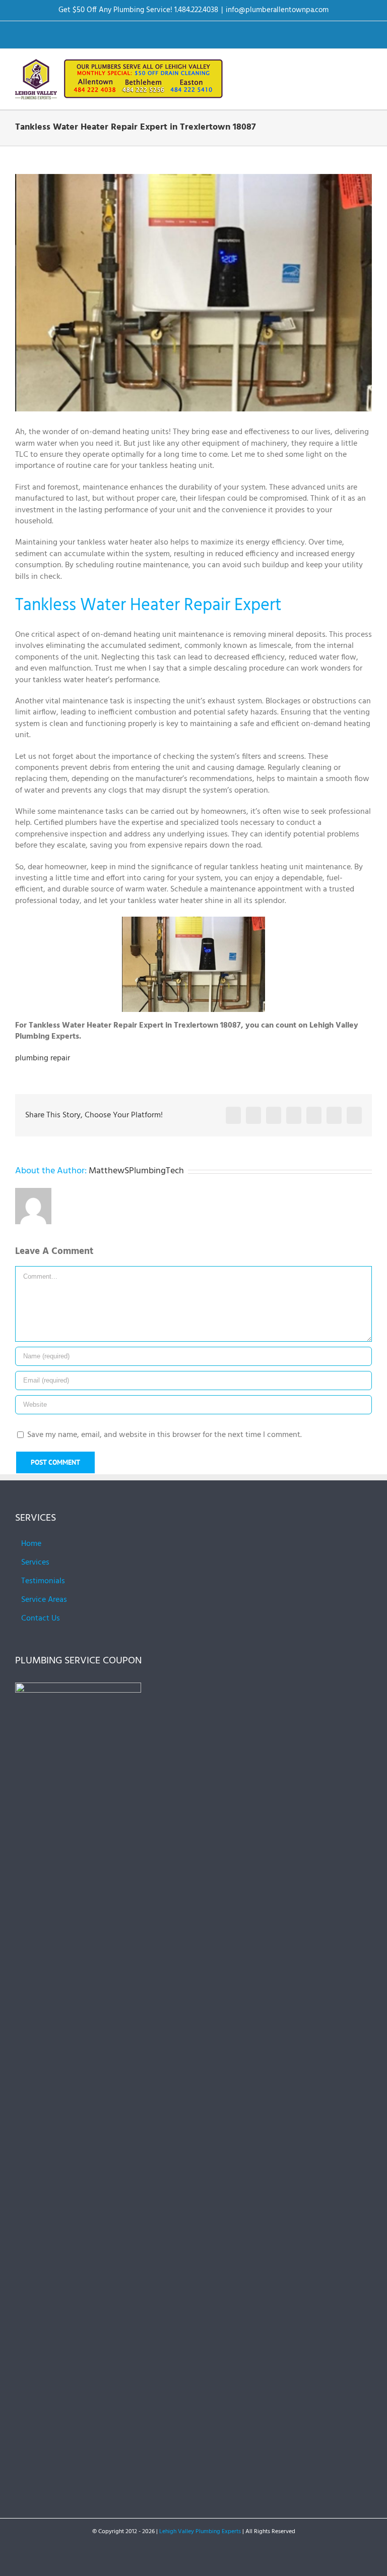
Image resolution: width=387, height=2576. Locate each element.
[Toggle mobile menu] (368, 67)
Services (35, 1563)
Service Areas (44, 1600)
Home (31, 1544)
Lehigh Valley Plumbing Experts (200, 2532)
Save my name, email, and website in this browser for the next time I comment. (165, 1435)
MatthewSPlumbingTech (136, 1171)
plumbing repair (43, 1058)
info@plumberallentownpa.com (277, 10)
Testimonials (43, 1581)
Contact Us (41, 1619)
